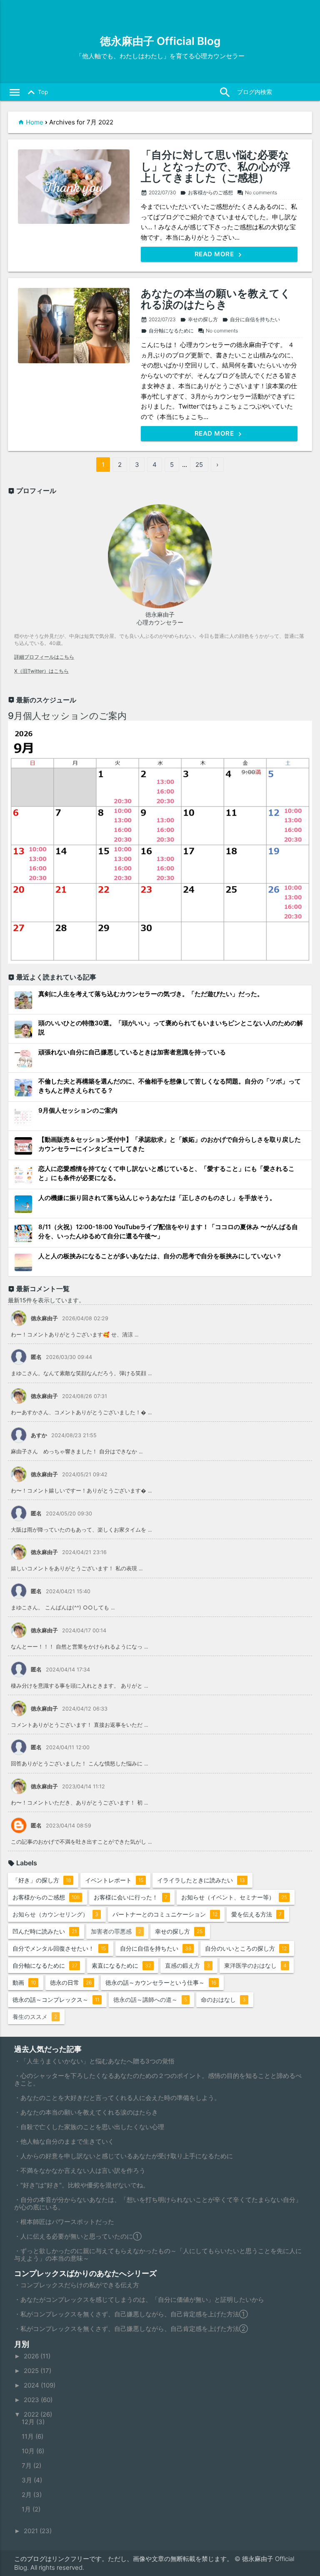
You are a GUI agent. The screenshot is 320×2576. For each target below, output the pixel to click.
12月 (29, 2422)
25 (199, 465)
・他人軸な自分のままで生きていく (64, 2141)
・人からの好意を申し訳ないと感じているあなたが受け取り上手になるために (124, 2156)
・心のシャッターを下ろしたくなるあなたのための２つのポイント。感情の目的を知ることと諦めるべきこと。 (158, 2079)
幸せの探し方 (199, 319)
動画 (24, 1982)
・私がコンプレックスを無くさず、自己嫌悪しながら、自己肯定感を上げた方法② (131, 2329)
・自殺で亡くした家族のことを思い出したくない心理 (89, 2127)
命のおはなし (223, 2000)
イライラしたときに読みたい (201, 1880)
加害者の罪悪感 (116, 1931)
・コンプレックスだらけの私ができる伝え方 (77, 2285)
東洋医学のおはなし (255, 1965)
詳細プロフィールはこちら (44, 657)
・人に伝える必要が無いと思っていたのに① (78, 2236)
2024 (32, 2385)
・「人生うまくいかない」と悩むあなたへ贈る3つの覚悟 (94, 2061)
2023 (32, 2400)
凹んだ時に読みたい (45, 1931)
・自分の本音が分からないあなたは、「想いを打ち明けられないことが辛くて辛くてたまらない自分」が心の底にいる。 (158, 2203)
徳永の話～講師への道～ (150, 2000)
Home (35, 122)
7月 (27, 2466)
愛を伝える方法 (256, 1914)
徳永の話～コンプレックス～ (56, 2000)
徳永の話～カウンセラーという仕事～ (161, 1982)
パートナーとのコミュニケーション (165, 1914)
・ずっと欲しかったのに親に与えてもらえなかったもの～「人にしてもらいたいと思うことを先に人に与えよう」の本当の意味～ (158, 2255)
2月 (27, 2495)
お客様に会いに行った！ (131, 1897)
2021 (32, 2531)
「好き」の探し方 (42, 1880)
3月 (28, 2480)
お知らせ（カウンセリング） (55, 1914)
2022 (32, 2414)
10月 (29, 2451)
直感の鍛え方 (187, 1965)
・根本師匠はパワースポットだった (64, 2222)
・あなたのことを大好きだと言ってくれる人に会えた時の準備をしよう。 (117, 2098)
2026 (32, 2356)
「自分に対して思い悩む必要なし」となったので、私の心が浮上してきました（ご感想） (216, 167)
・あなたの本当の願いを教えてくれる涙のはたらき (86, 2112)
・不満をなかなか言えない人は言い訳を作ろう (80, 2171)
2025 (32, 2371)
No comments (257, 192)
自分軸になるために (167, 331)
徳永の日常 (71, 1982)
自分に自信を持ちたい (251, 319)
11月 (29, 2436)
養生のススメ (35, 2017)
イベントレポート (114, 1880)
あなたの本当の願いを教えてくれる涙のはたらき (216, 299)
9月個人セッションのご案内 (67, 716)
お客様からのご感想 (206, 192)
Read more (215, 254)
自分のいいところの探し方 (246, 1948)
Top (36, 92)
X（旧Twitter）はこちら (41, 671)
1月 (27, 2509)
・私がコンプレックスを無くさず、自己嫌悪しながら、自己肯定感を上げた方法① (131, 2314)
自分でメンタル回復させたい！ (59, 1948)
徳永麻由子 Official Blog (160, 41)
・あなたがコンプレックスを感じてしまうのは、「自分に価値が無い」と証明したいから (139, 2300)
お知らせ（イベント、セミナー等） (234, 1897)
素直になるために (121, 1965)
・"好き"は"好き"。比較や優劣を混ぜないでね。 (82, 2185)
